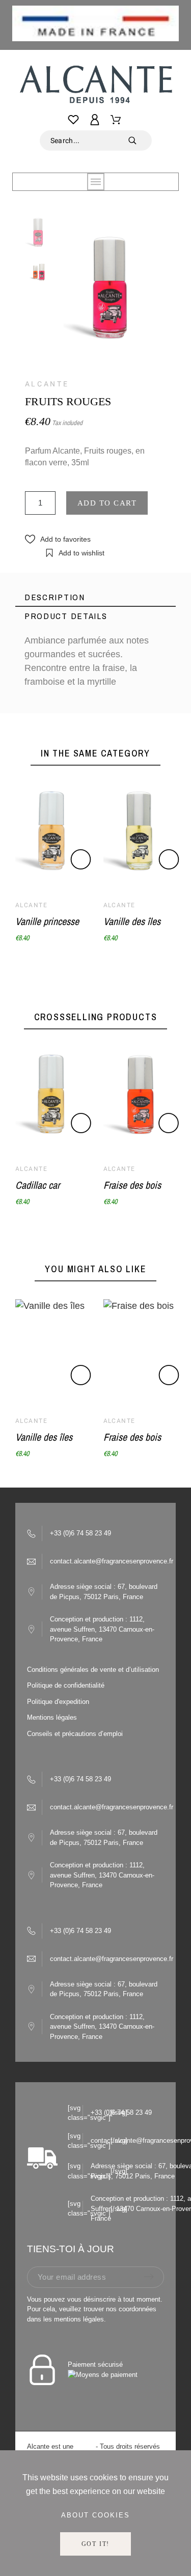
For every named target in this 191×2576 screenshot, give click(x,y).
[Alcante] (95, 87)
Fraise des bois (132, 1185)
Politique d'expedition (58, 1702)
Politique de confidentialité (66, 1685)
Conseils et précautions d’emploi (75, 1734)
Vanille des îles (132, 921)
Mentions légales (52, 1717)
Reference (45, 703)
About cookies (95, 2515)
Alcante (47, 384)
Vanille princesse (47, 921)
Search (139, 141)
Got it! (96, 2544)
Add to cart (107, 503)
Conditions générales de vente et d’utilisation (93, 1670)
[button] (58, 539)
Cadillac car (37, 1185)
